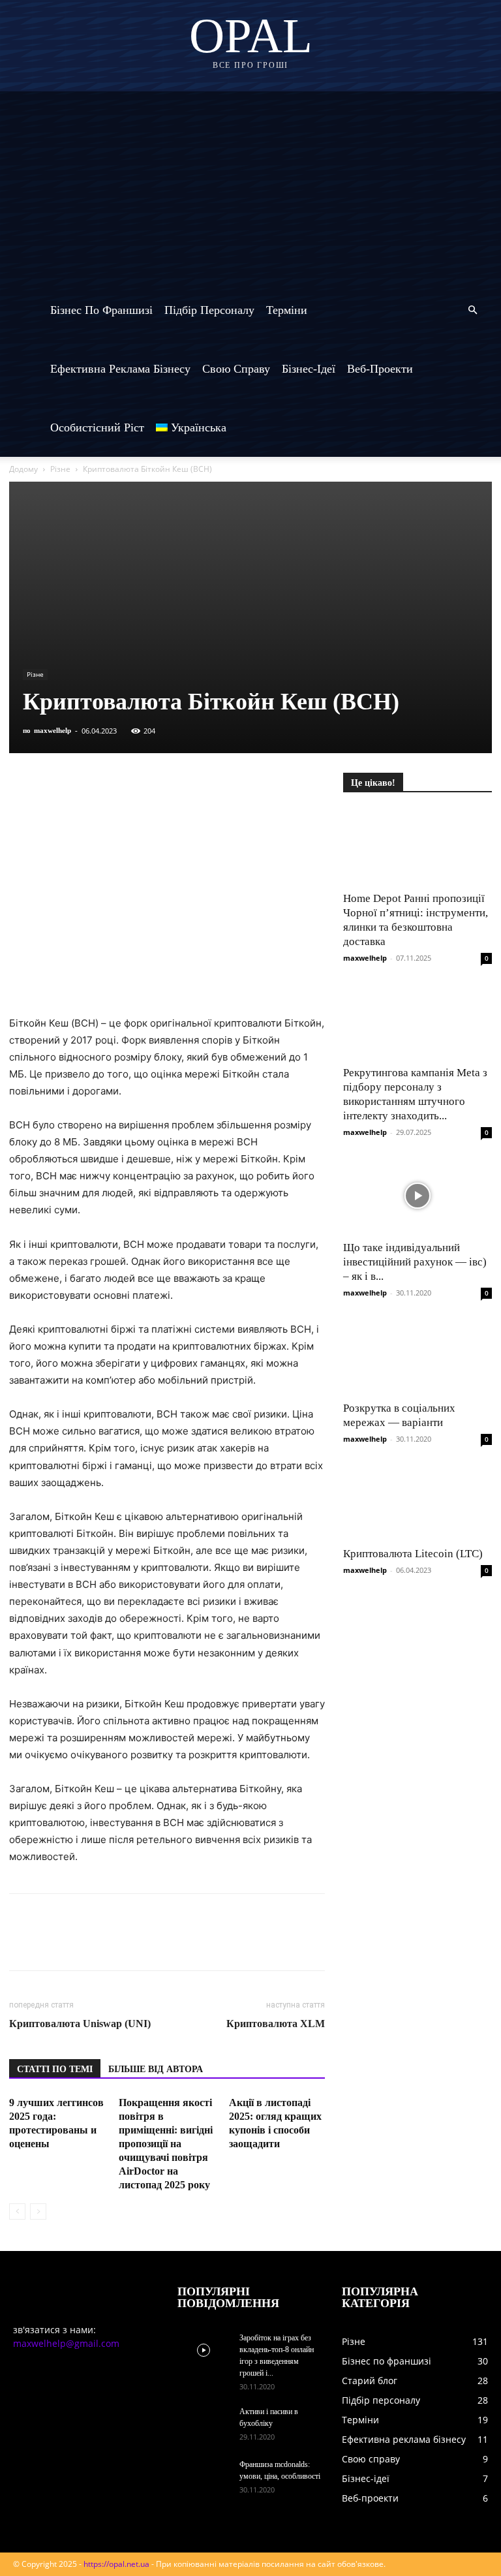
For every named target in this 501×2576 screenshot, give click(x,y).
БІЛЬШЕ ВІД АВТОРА (156, 2069)
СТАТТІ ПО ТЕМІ (55, 2069)
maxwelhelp (53, 730)
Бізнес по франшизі (101, 310)
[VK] (52, 786)
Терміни (287, 310)
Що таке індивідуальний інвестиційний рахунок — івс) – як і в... (415, 1262)
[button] (472, 310)
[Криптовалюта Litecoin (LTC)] (417, 1502)
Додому (23, 469)
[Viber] (112, 786)
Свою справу (236, 369)
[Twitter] (82, 786)
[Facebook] (22, 786)
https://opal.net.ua (116, 2564)
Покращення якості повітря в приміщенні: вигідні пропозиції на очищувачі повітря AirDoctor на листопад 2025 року (166, 2144)
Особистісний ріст (97, 427)
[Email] (202, 786)
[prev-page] (17, 2211)
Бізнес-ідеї (309, 369)
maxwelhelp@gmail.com (66, 2343)
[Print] (232, 786)
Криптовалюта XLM (276, 2024)
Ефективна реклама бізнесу (120, 369)
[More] (263, 786)
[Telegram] (142, 786)
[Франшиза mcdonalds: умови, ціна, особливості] (204, 2477)
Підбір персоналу (209, 310)
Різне (60, 469)
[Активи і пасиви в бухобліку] (204, 2424)
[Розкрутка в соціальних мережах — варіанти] (417, 1356)
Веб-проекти (380, 369)
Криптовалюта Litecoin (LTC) (413, 1554)
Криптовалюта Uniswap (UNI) (80, 2024)
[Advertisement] (250, 183)
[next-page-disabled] (38, 2211)
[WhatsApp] (172, 786)
